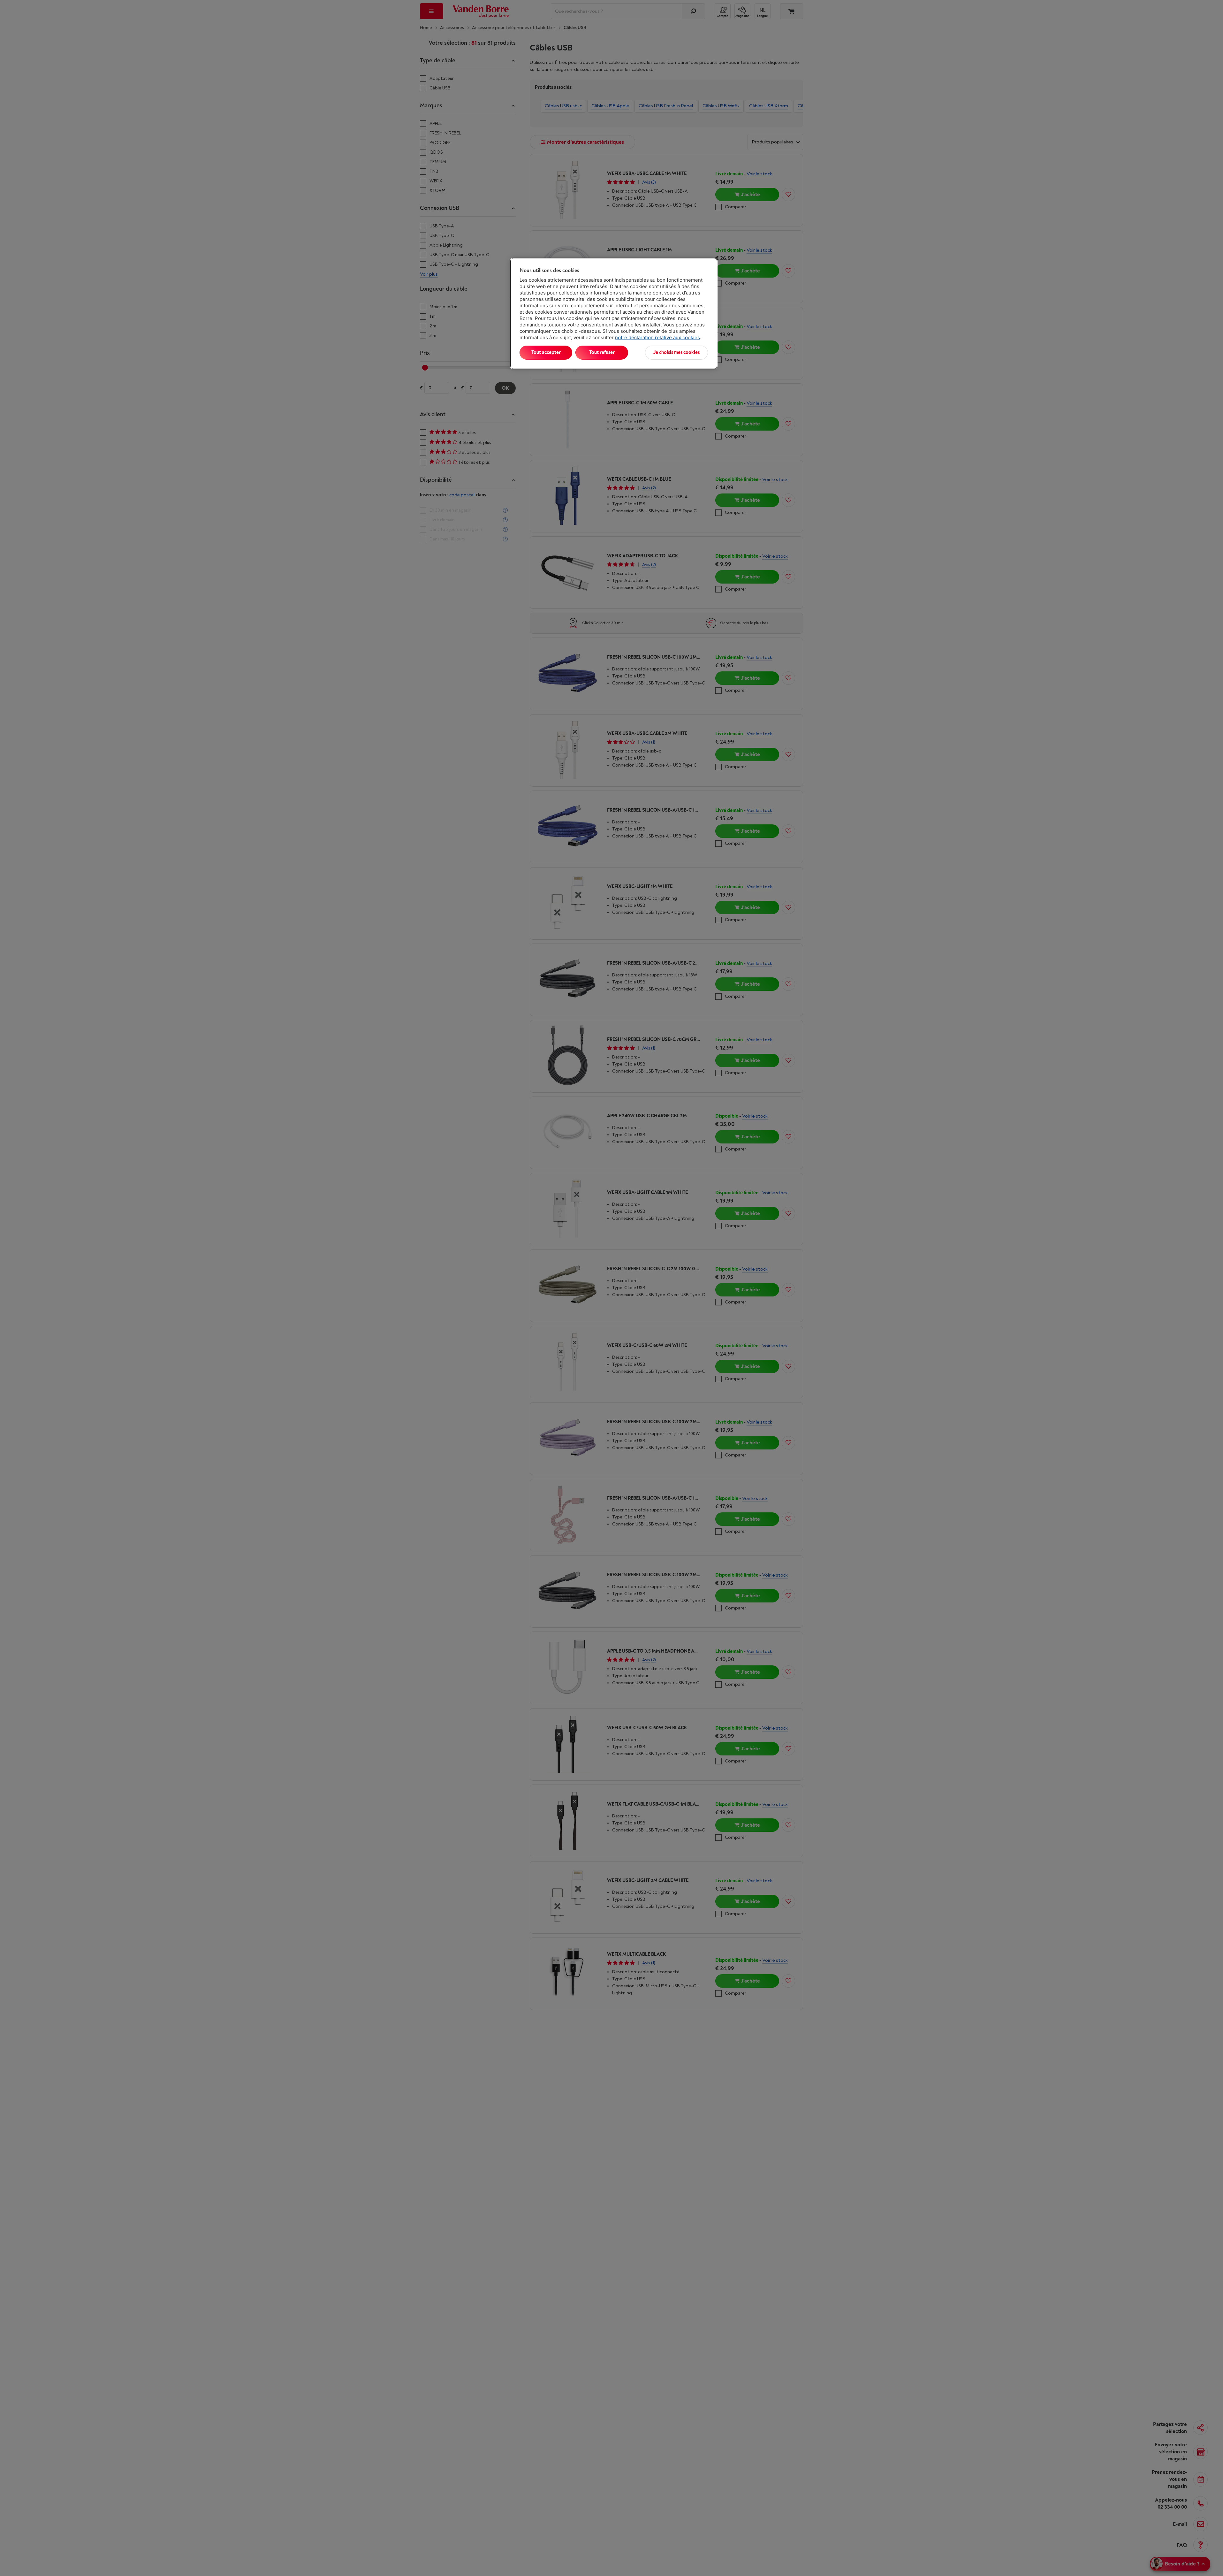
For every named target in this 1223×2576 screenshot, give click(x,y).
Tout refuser (602, 352)
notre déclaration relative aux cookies (657, 337)
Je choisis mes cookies (676, 352)
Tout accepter (546, 352)
